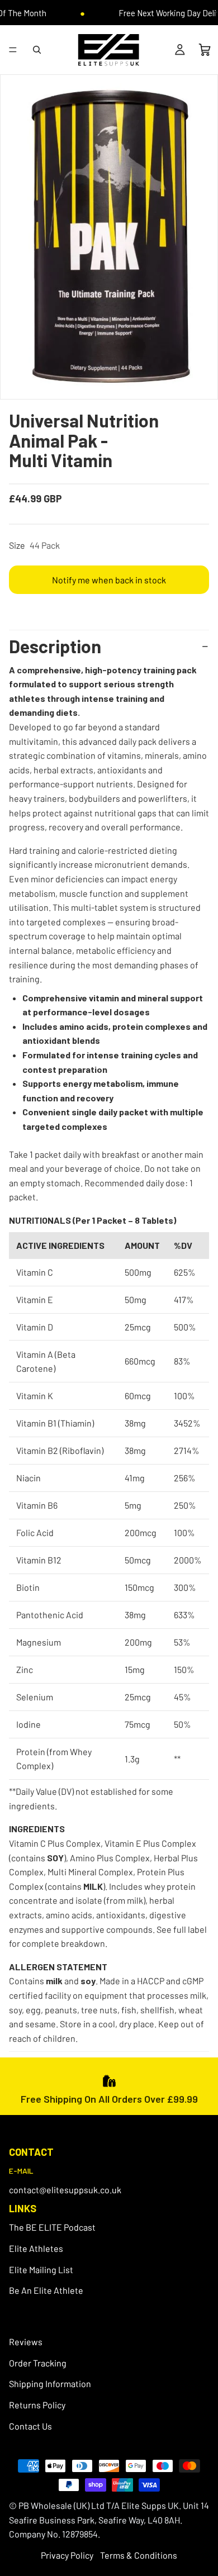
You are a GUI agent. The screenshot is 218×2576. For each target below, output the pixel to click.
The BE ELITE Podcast (52, 2228)
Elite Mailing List (41, 2270)
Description (55, 646)
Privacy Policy (67, 2555)
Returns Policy (37, 2405)
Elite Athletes (36, 2248)
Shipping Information (50, 2384)
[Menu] (13, 50)
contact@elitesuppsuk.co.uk (65, 2190)
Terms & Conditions (139, 2555)
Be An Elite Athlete (46, 2291)
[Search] (37, 50)
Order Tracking (38, 2363)
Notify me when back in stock (109, 580)
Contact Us (30, 2426)
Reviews (26, 2342)
